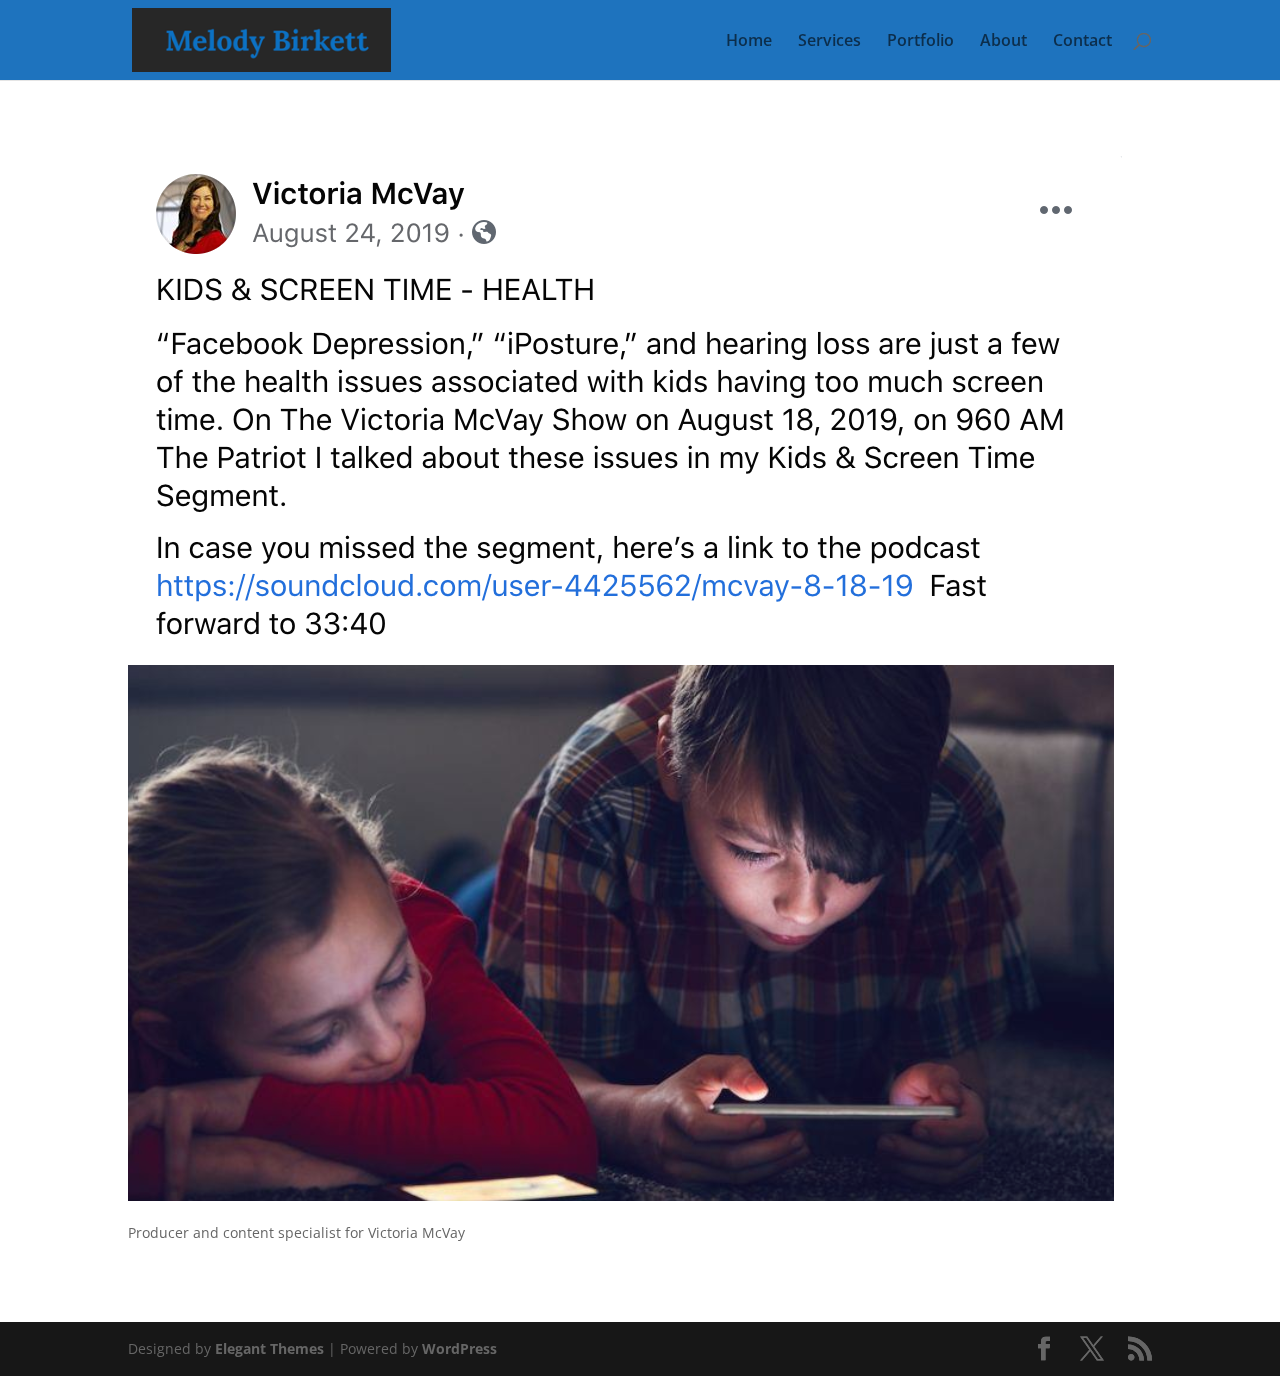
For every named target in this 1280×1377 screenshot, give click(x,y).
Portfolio (920, 42)
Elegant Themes (269, 1348)
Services (829, 42)
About (1003, 42)
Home (749, 42)
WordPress (459, 1348)
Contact (1082, 42)
